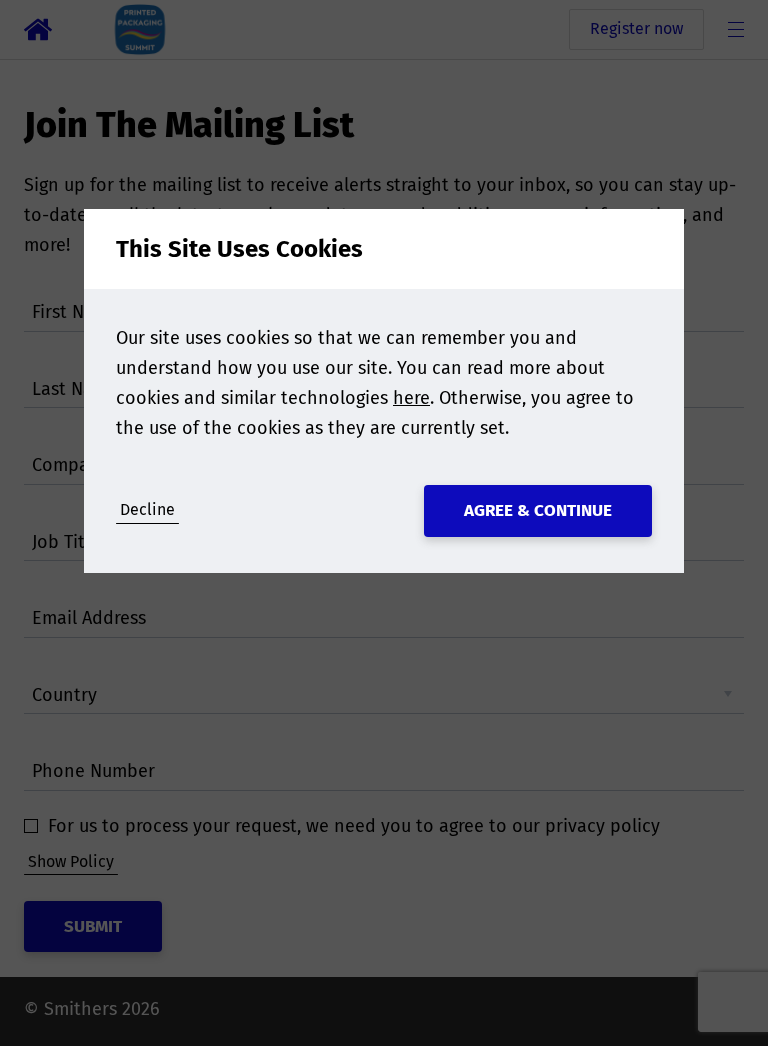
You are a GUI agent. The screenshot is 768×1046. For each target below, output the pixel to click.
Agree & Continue (538, 510)
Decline (147, 509)
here (411, 398)
